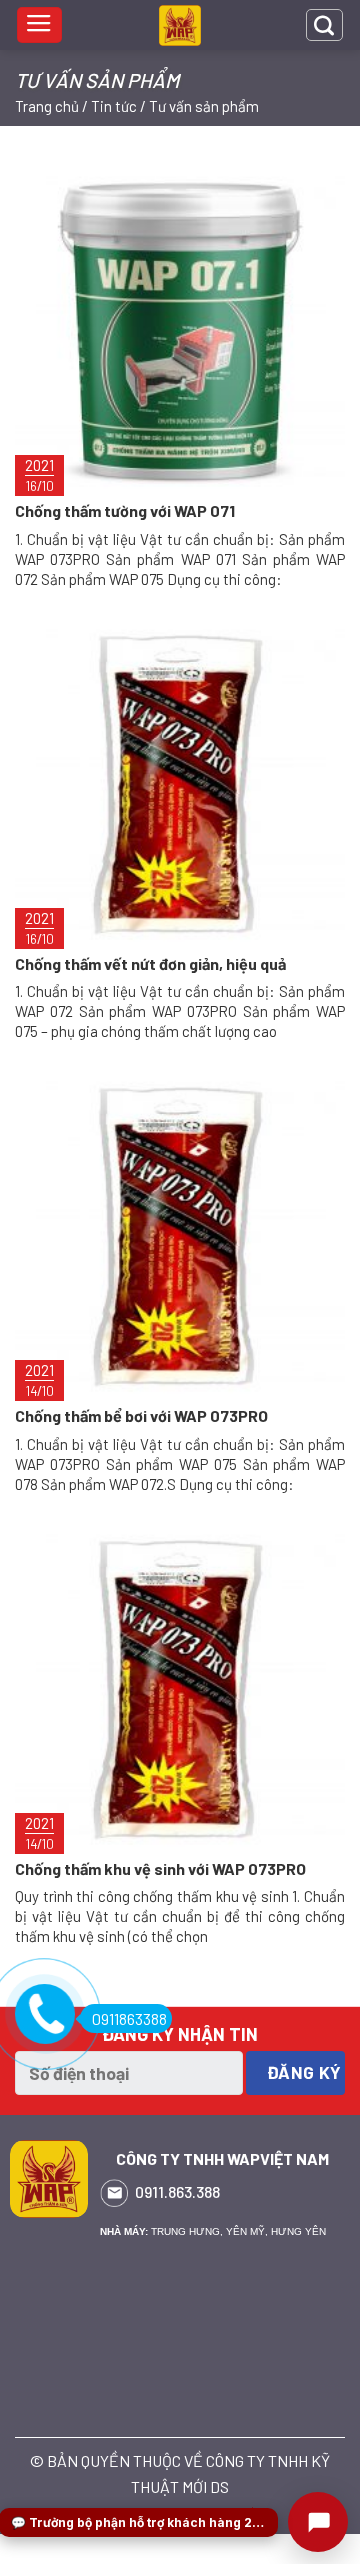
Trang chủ (47, 106)
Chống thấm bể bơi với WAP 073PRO (141, 1415)
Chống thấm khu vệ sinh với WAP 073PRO (160, 1868)
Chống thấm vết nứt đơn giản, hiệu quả (150, 963)
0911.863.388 (177, 2191)
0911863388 (129, 2018)
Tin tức (114, 106)
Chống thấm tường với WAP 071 (125, 510)
